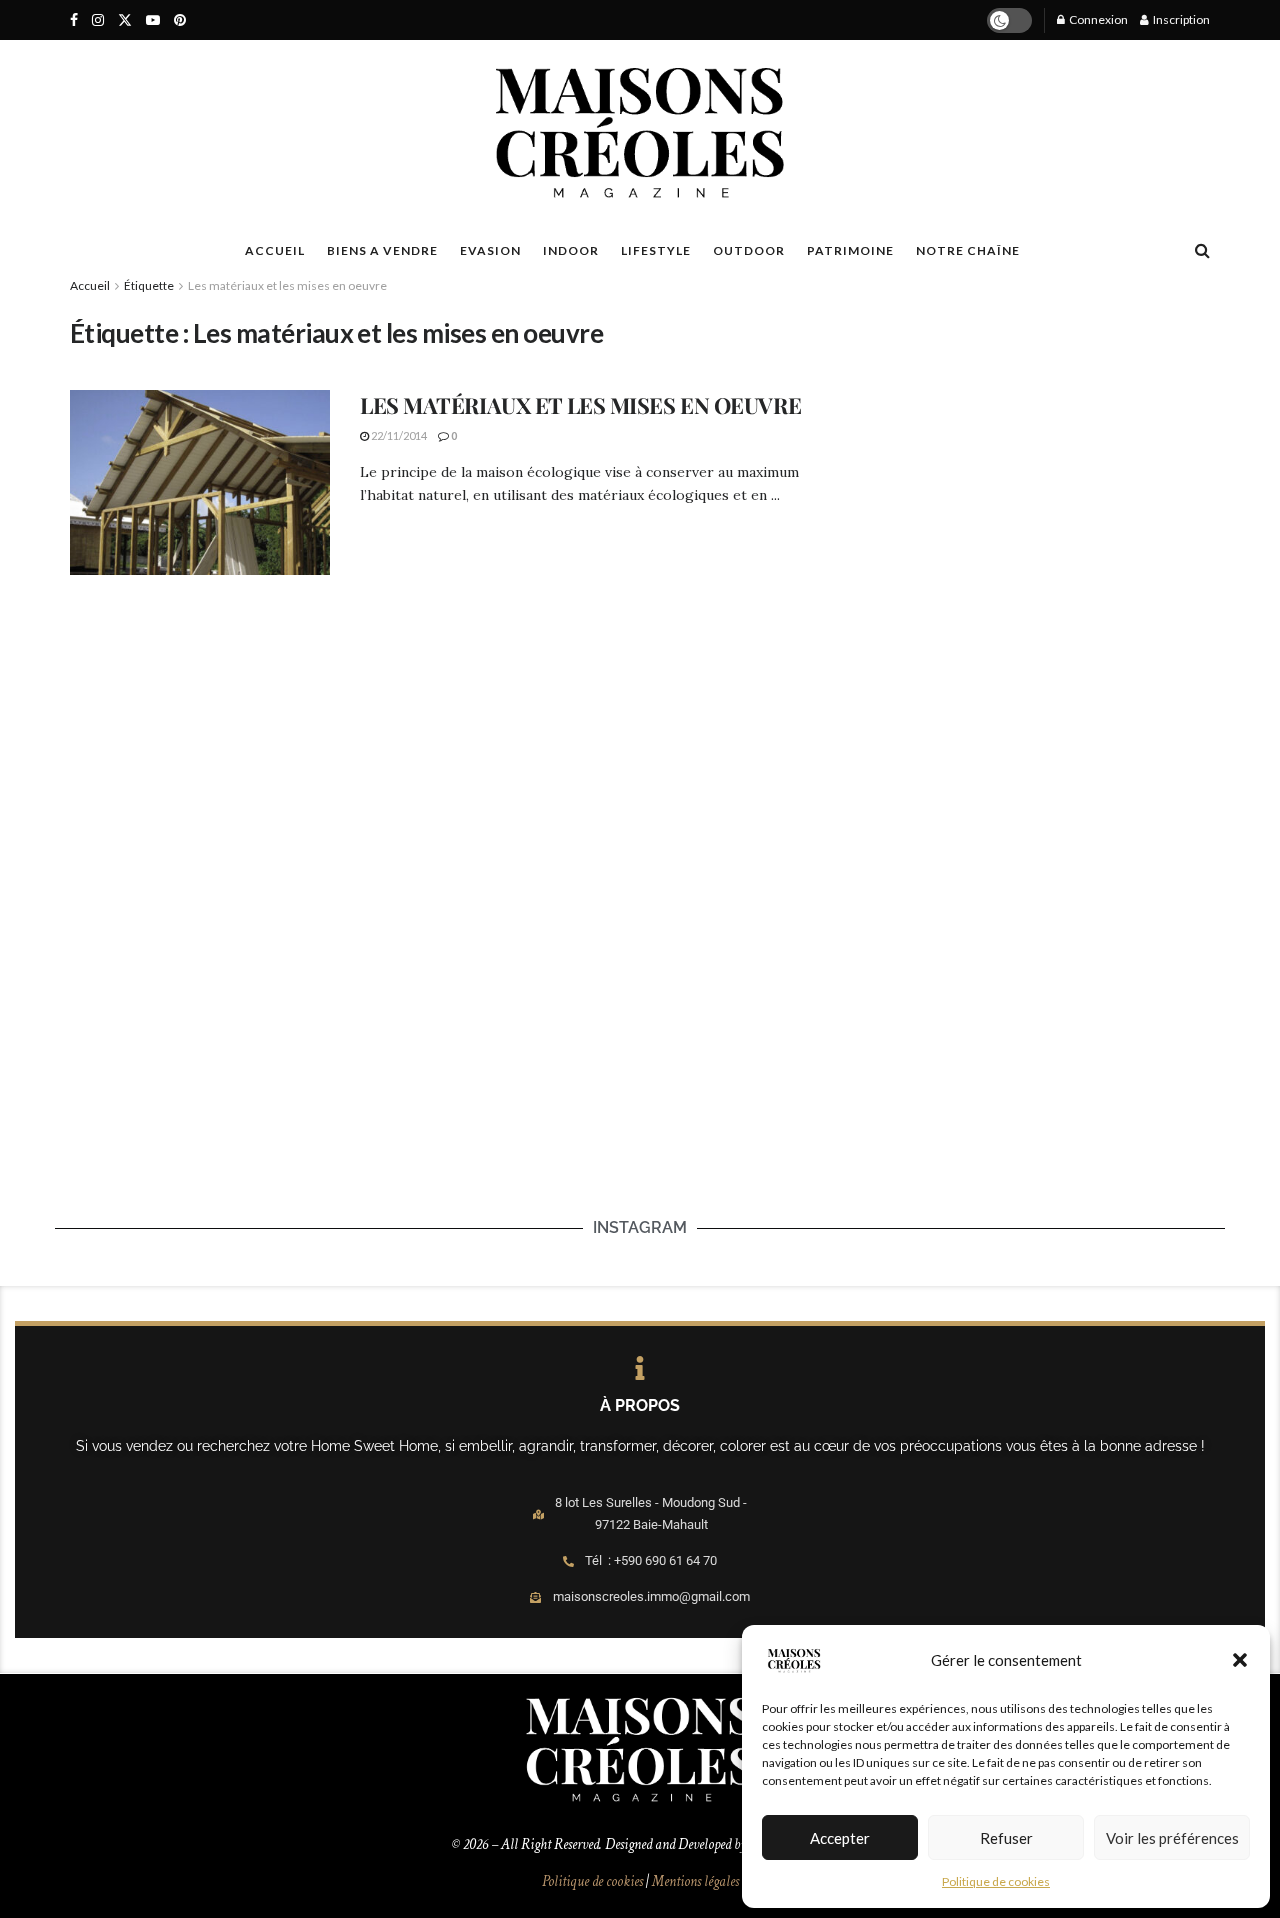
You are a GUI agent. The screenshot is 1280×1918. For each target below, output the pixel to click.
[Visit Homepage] (639, 133)
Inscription (1180, 19)
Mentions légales (695, 1881)
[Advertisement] (1023, 441)
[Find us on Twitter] (125, 20)
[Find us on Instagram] (98, 20)
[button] (1240, 1660)
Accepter (840, 1838)
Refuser (1006, 1838)
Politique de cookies (996, 1881)
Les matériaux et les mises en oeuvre (287, 285)
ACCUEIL (275, 250)
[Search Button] (1202, 250)
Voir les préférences (1172, 1838)
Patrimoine (850, 250)
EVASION (490, 250)
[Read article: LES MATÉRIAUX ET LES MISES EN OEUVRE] (200, 483)
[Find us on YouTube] (153, 20)
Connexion (1097, 19)
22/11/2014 (398, 435)
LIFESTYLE (656, 250)
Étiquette (149, 285)
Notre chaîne (968, 250)
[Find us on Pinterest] (180, 20)
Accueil (90, 285)
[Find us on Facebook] (74, 20)
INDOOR (571, 250)
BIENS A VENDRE (382, 250)
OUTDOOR (749, 250)
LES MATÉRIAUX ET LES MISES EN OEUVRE (580, 405)
